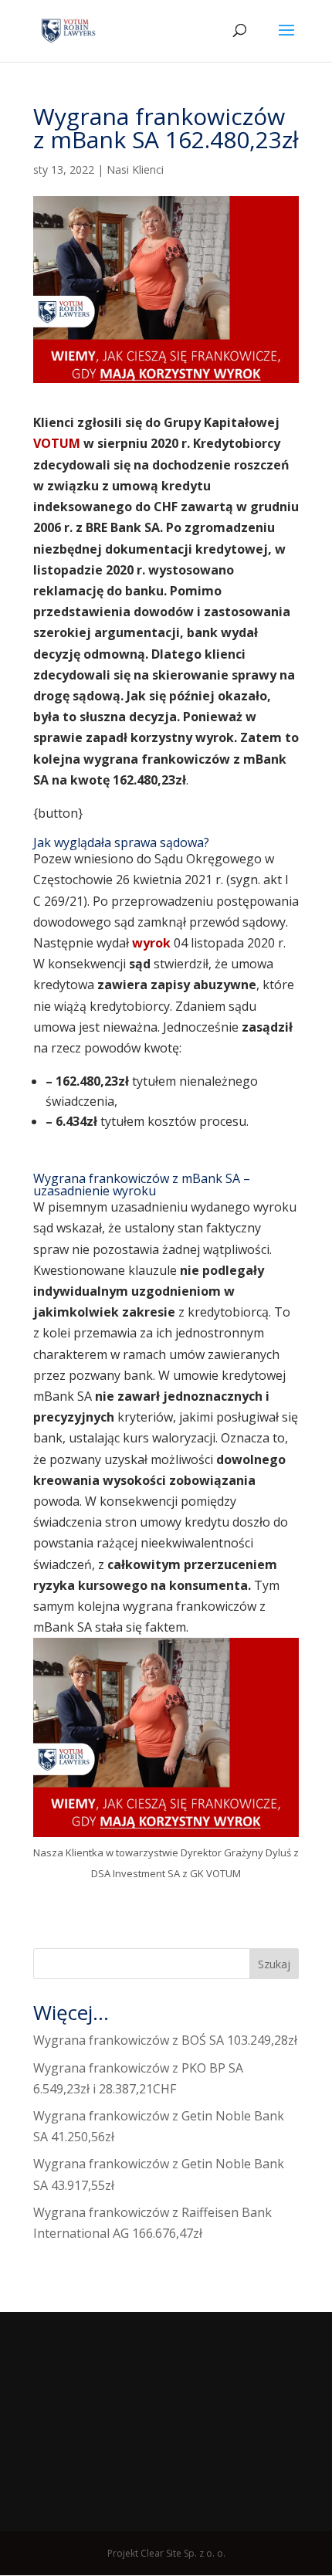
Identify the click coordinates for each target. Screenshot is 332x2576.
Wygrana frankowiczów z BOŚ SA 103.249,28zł (165, 2040)
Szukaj (274, 1964)
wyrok (153, 943)
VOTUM (57, 443)
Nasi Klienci (135, 169)
